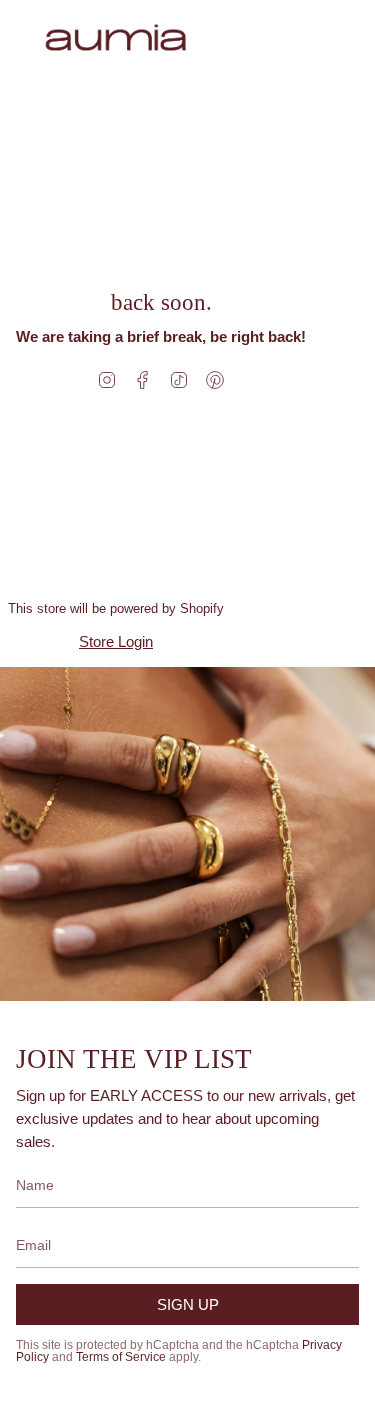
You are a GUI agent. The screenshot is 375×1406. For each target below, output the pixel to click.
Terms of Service (121, 1357)
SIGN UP (188, 1304)
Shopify (202, 608)
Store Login (116, 641)
